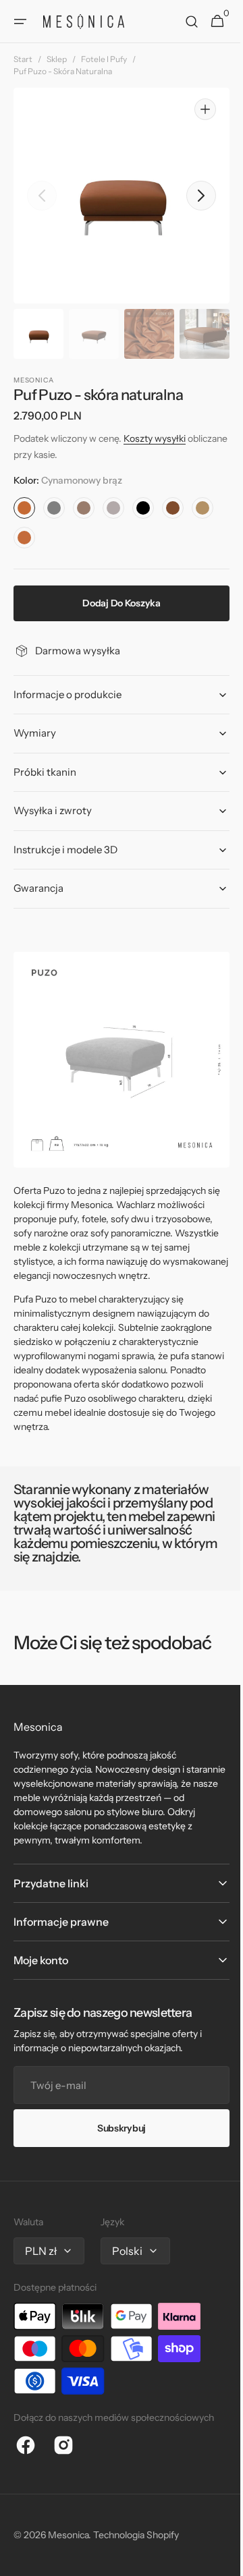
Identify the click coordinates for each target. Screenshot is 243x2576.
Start (23, 59)
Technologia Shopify (136, 2535)
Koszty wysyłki (155, 438)
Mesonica (68, 2535)
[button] (20, 22)
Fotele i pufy (104, 59)
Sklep (57, 59)
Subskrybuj (116, 2128)
